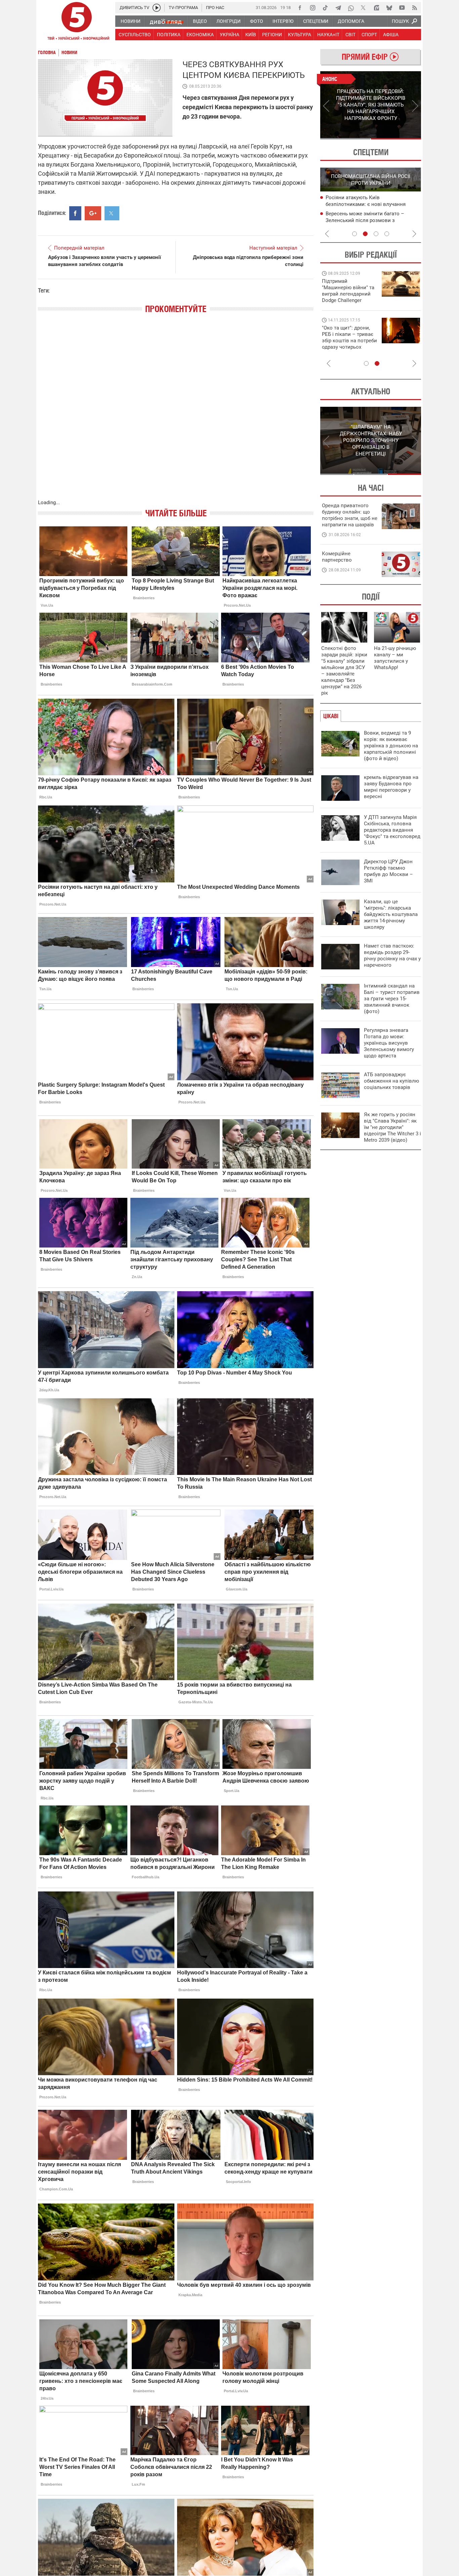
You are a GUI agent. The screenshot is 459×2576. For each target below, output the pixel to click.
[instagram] (312, 8)
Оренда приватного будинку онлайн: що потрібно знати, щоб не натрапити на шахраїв (350, 515)
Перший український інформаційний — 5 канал (77, 22)
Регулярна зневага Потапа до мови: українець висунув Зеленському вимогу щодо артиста (389, 1043)
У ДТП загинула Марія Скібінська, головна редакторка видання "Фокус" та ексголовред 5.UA (392, 830)
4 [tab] (387, 234)
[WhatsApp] (351, 8)
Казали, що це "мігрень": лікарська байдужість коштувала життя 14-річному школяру (391, 914)
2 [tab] (396, 139)
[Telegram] (338, 8)
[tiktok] (325, 8)
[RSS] (415, 8)
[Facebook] (300, 8)
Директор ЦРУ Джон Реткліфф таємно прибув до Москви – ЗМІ (388, 871)
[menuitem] (130, 21)
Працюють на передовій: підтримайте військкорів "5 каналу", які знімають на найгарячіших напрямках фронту (349, 300)
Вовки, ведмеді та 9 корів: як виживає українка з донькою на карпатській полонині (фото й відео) (391, 746)
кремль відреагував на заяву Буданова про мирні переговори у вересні (391, 787)
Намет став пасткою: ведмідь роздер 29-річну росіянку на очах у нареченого (392, 955)
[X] (364, 8)
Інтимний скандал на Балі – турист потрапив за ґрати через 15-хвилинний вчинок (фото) (392, 999)
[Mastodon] (376, 8)
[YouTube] (402, 8)
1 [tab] (345, 139)
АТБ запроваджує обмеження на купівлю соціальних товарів (391, 1081)
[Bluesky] (389, 8)
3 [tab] (376, 234)
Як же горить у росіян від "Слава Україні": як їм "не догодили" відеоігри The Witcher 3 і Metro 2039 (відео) (392, 1127)
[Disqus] (176, 413)
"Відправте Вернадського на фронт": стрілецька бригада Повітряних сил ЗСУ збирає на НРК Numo (346, 344)
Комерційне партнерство (337, 557)
